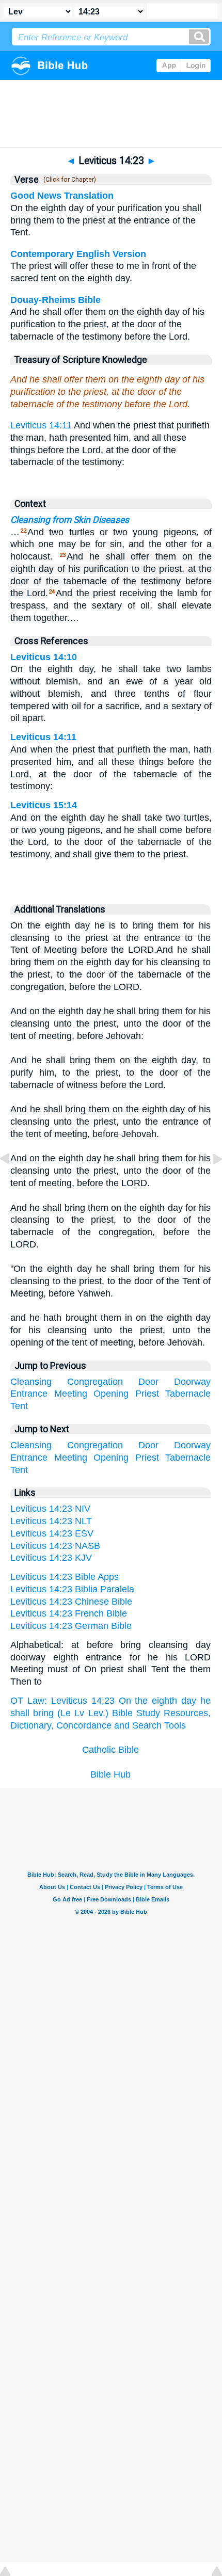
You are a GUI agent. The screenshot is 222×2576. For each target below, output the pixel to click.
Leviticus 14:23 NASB (55, 1546)
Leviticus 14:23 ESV (52, 1533)
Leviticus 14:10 (44, 657)
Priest (147, 1394)
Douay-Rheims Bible (55, 300)
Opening (111, 1394)
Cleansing (31, 1382)
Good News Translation (62, 196)
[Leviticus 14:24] (209, 1182)
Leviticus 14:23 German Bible (71, 1626)
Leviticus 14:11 (41, 425)
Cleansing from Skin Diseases (70, 520)
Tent (19, 1406)
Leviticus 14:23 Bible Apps (65, 1577)
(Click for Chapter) (68, 180)
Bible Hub (110, 1774)
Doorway (192, 1382)
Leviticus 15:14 (44, 805)
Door (148, 1382)
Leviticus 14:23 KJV (51, 1558)
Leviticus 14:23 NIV (50, 1509)
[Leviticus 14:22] (13, 1182)
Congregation (95, 1382)
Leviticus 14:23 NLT (51, 1521)
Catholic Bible (110, 1750)
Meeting (71, 1394)
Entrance (29, 1394)
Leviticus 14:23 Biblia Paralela (72, 1589)
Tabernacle (188, 1394)
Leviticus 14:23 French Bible (69, 1613)
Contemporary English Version (78, 254)
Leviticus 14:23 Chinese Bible (71, 1602)
